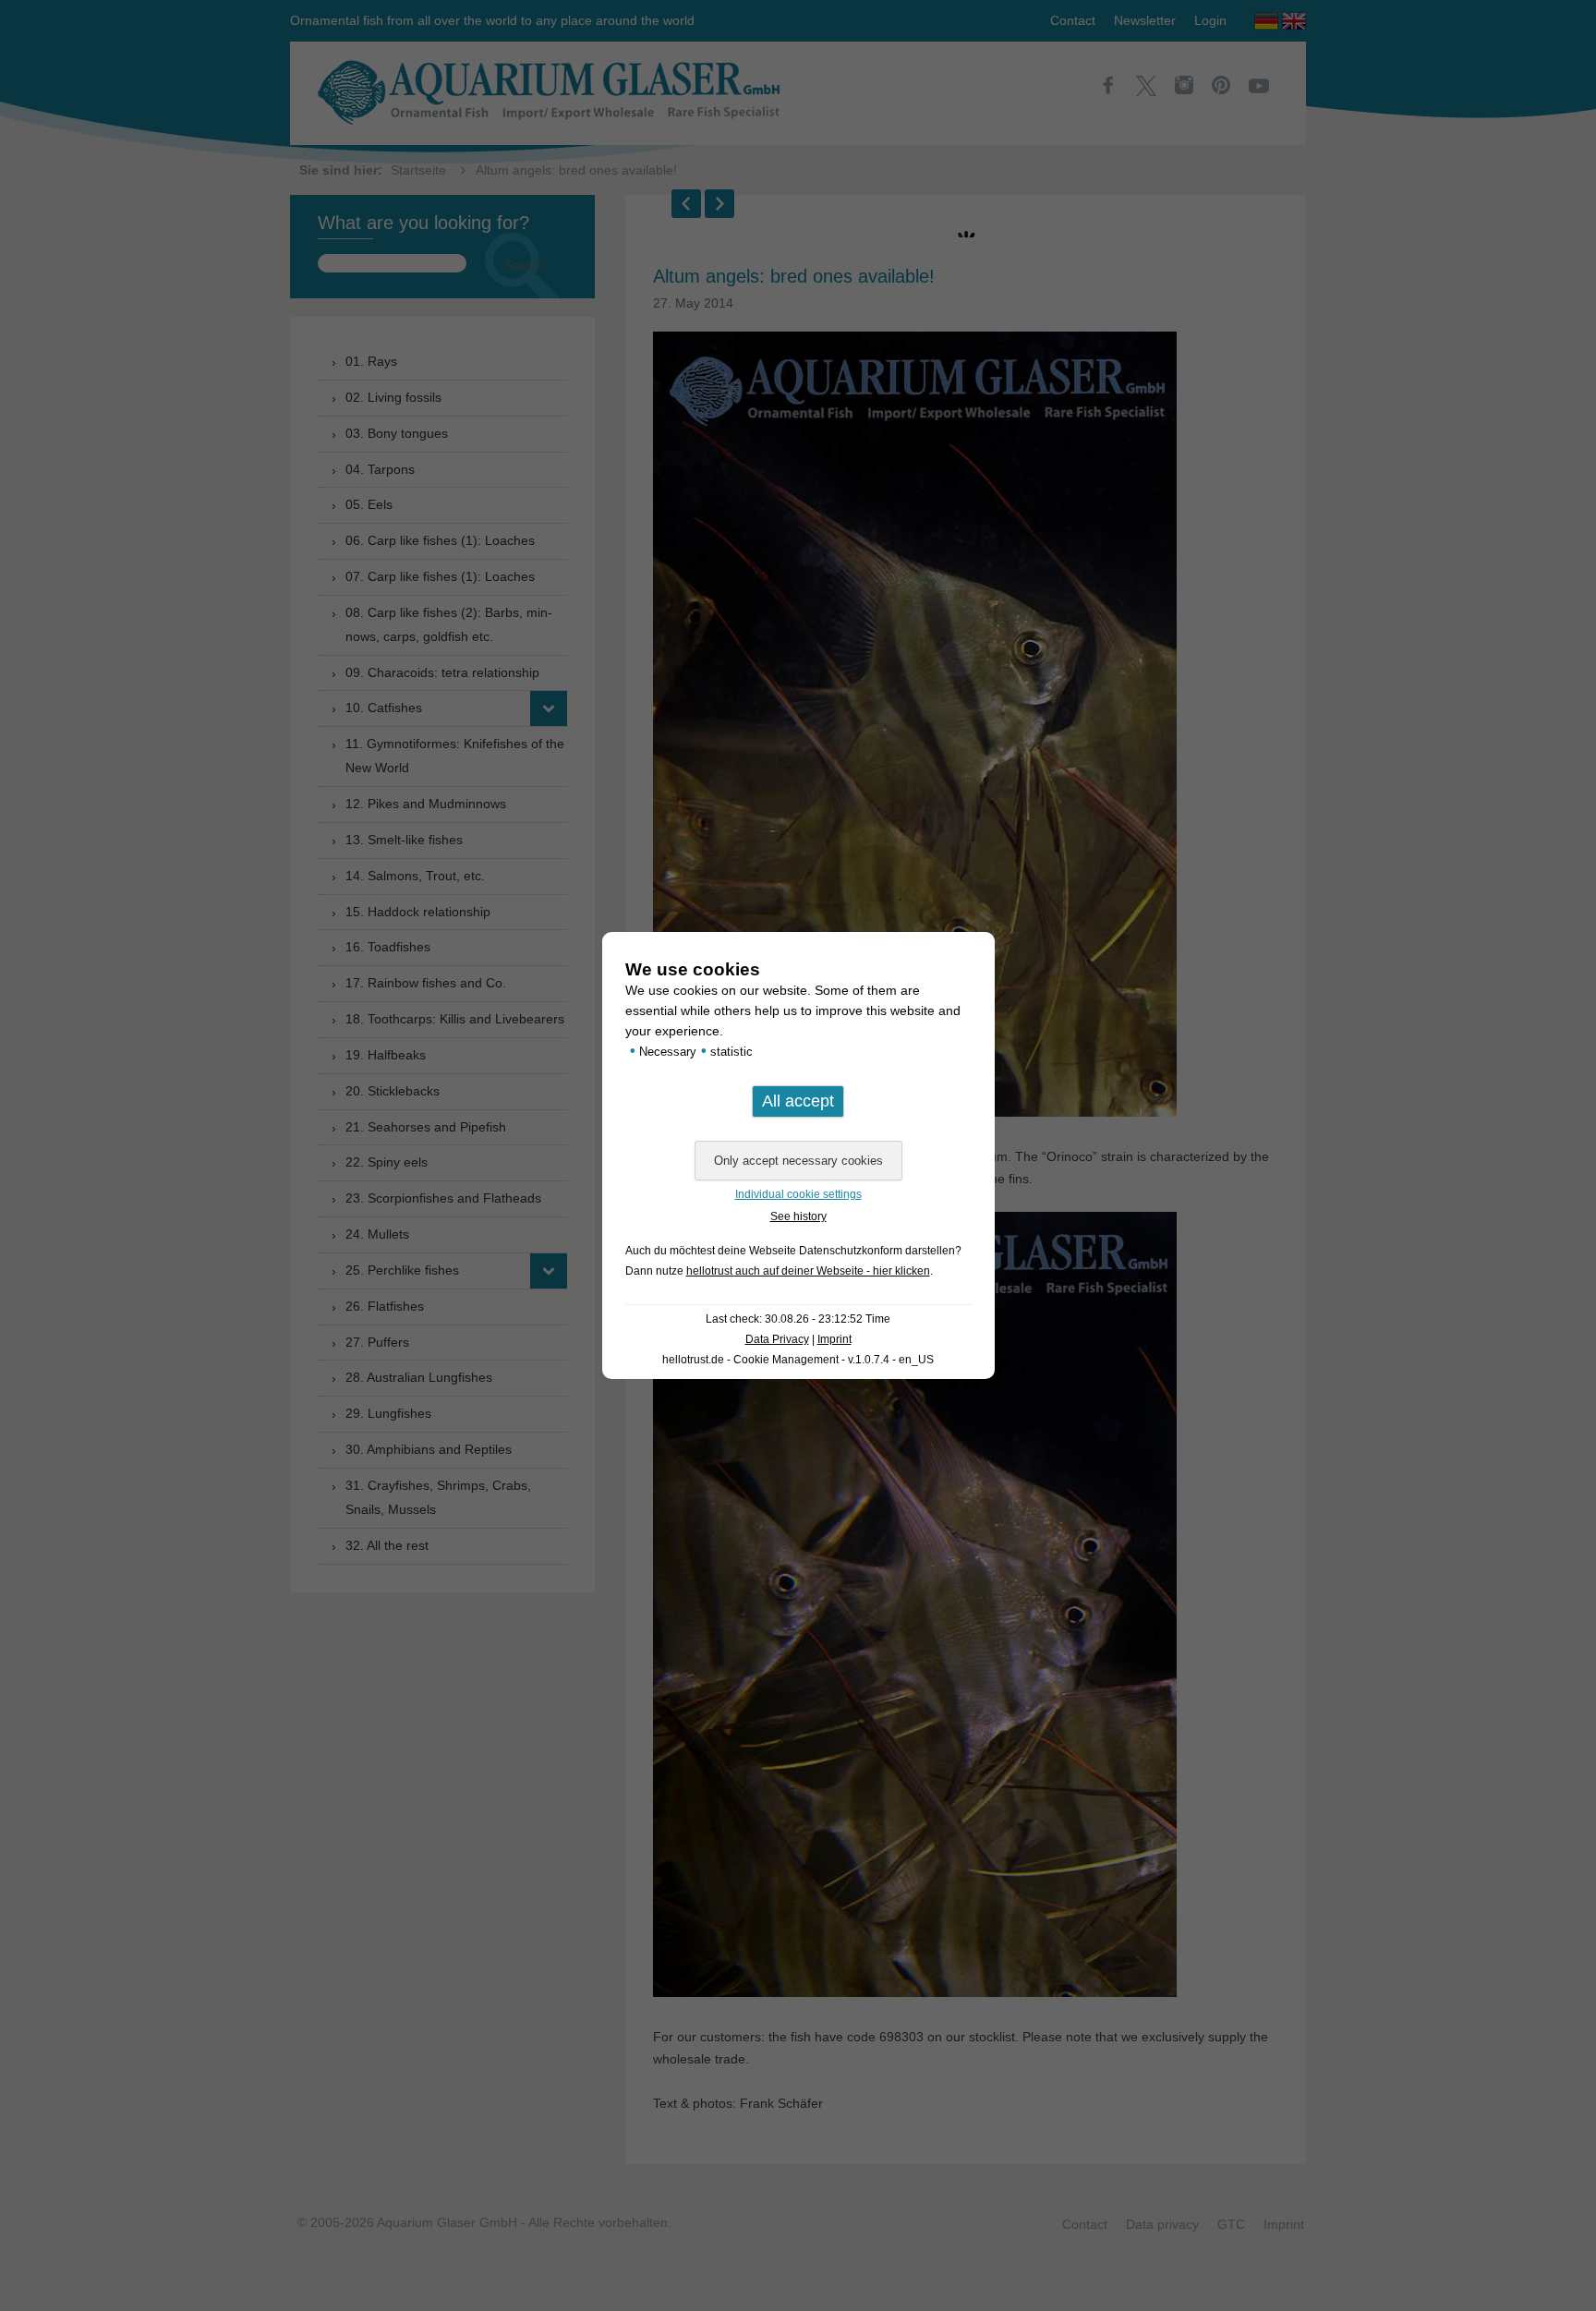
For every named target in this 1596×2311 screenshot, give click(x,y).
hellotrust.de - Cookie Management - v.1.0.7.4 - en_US (798, 1360)
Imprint (834, 1339)
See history (798, 1216)
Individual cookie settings (798, 1194)
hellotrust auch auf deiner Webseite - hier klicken (808, 1271)
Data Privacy (777, 1339)
